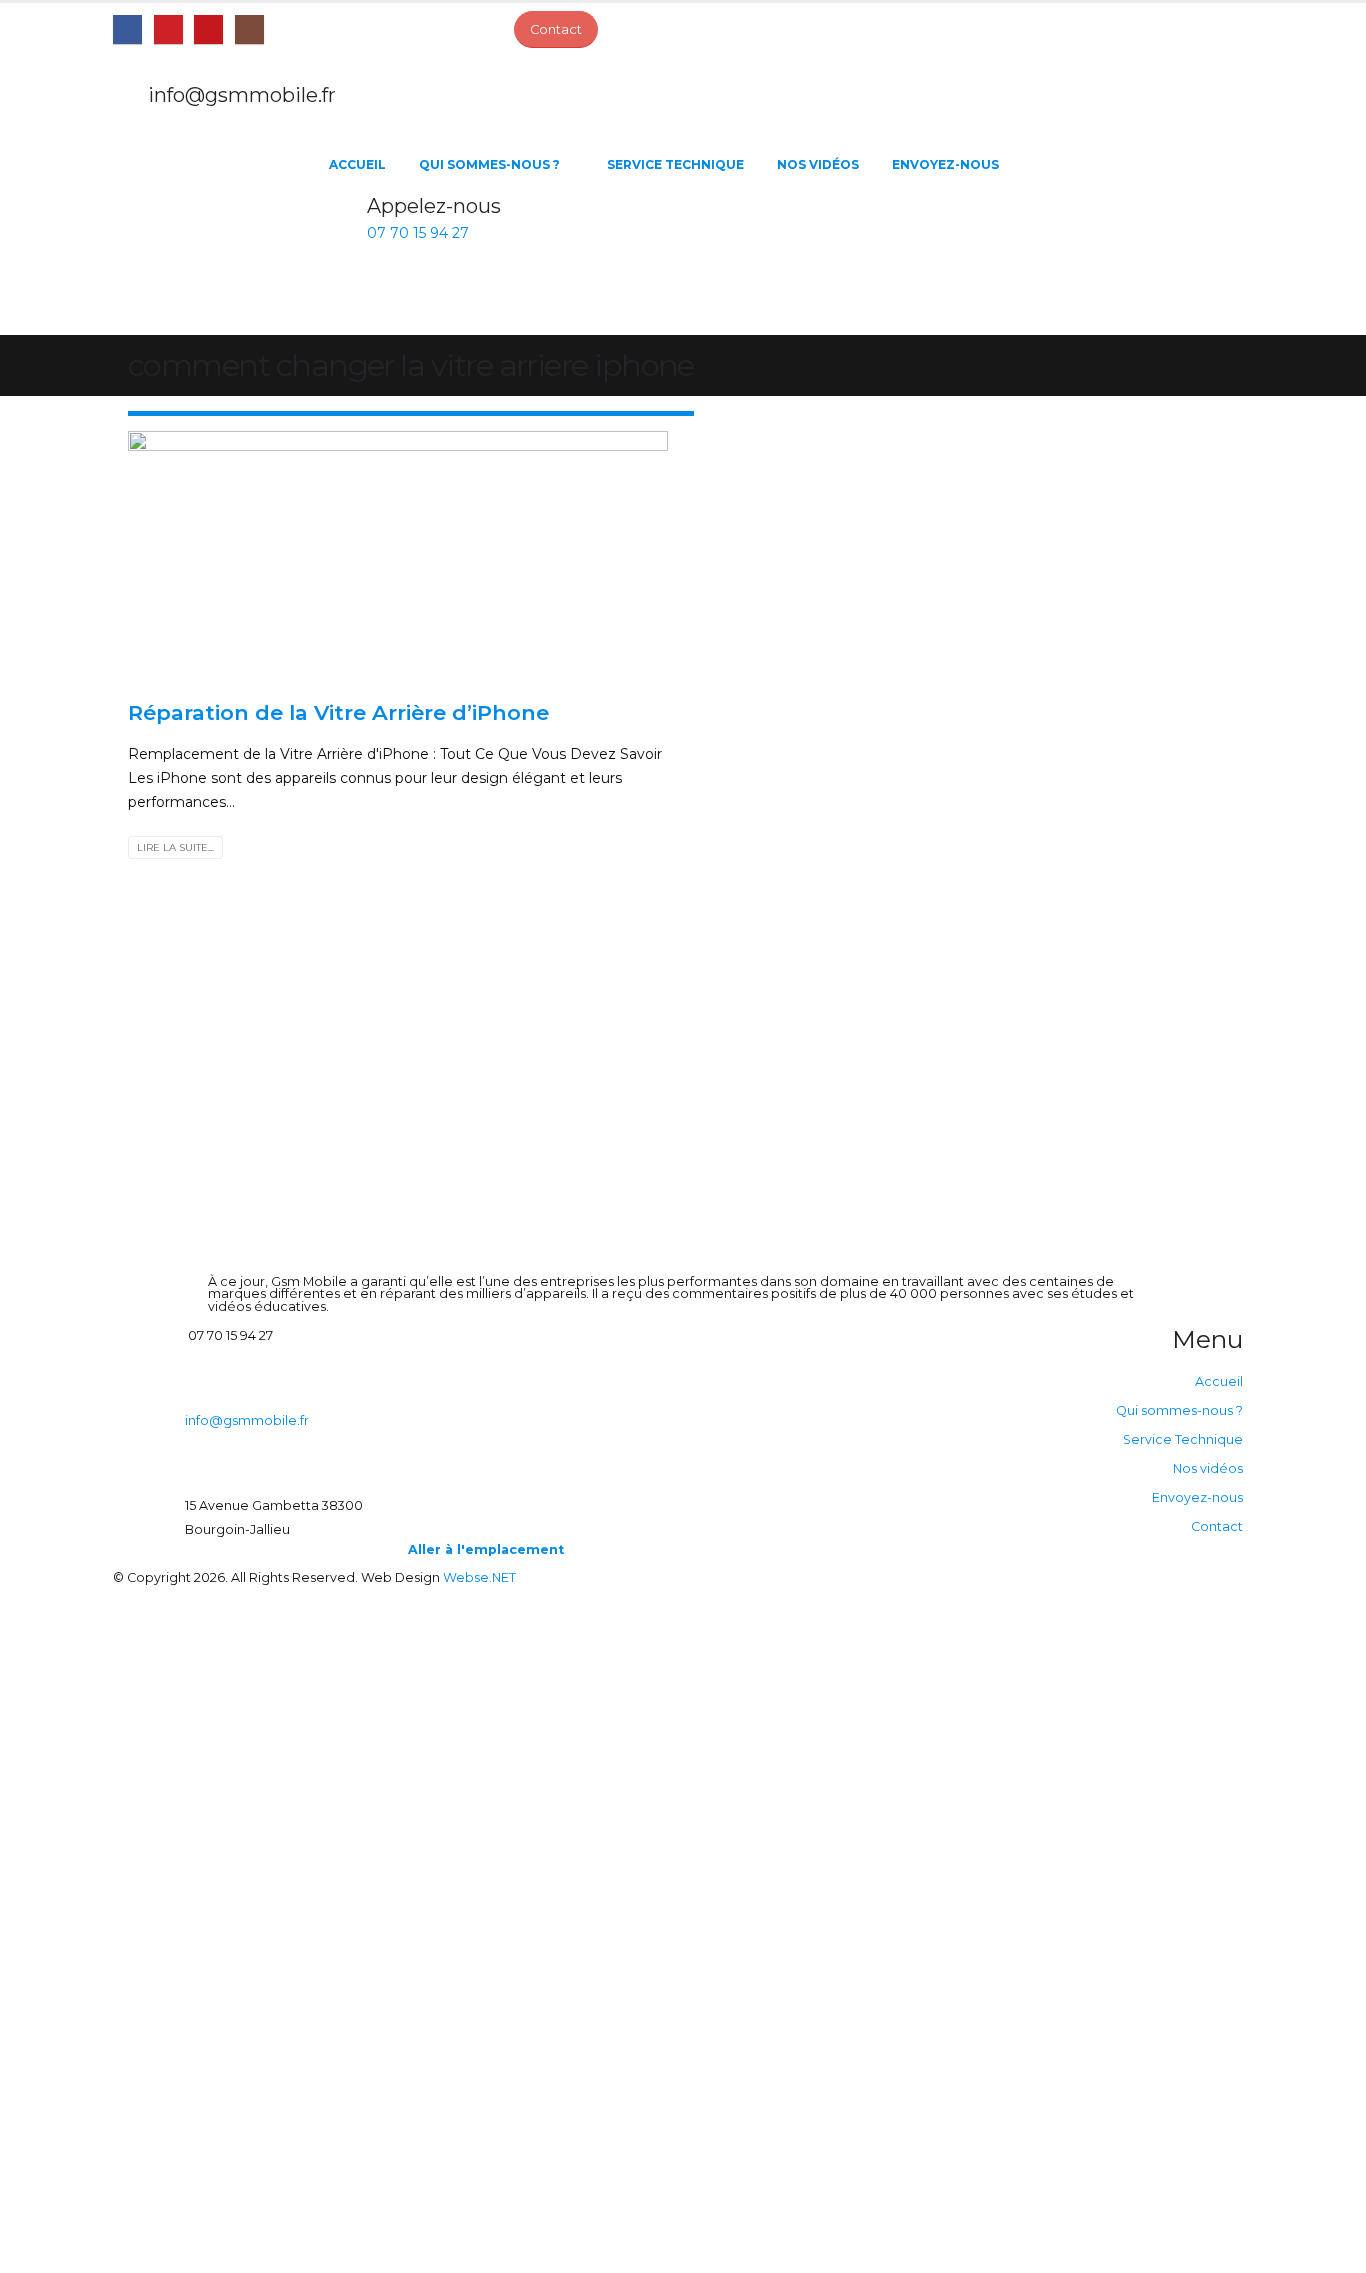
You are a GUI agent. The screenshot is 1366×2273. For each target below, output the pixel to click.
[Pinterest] (168, 29)
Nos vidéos (818, 164)
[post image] (398, 557)
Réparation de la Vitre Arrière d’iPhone (338, 712)
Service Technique (675, 164)
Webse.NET (479, 1577)
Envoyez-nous (945, 164)
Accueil (357, 164)
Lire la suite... (175, 847)
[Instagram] (249, 29)
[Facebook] (127, 29)
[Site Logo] (213, 235)
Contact (1217, 1526)
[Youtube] (208, 29)
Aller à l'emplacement (486, 1549)
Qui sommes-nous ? (489, 164)
